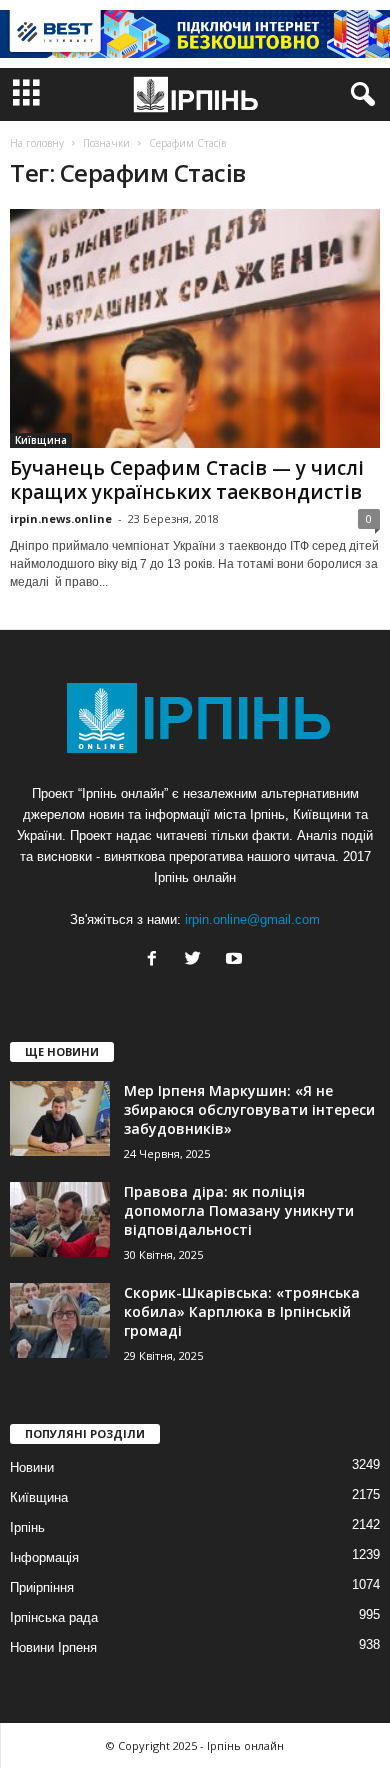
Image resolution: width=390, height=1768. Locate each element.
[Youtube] (236, 960)
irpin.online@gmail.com (252, 919)
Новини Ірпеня (53, 1647)
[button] (359, 95)
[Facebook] (156, 960)
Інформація (44, 1557)
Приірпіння (42, 1587)
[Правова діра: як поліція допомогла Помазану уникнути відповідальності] (60, 1219)
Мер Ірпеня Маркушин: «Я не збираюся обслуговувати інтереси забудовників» (249, 1109)
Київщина (41, 440)
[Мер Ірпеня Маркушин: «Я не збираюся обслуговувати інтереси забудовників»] (60, 1118)
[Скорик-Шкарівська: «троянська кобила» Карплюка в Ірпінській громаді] (60, 1320)
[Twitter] (197, 960)
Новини (32, 1467)
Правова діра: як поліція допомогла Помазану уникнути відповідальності (239, 1210)
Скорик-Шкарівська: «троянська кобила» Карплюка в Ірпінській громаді (242, 1311)
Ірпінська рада (54, 1617)
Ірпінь (27, 1527)
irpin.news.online (61, 518)
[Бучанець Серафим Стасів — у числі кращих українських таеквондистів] (195, 328)
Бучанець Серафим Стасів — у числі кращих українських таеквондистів (187, 480)
